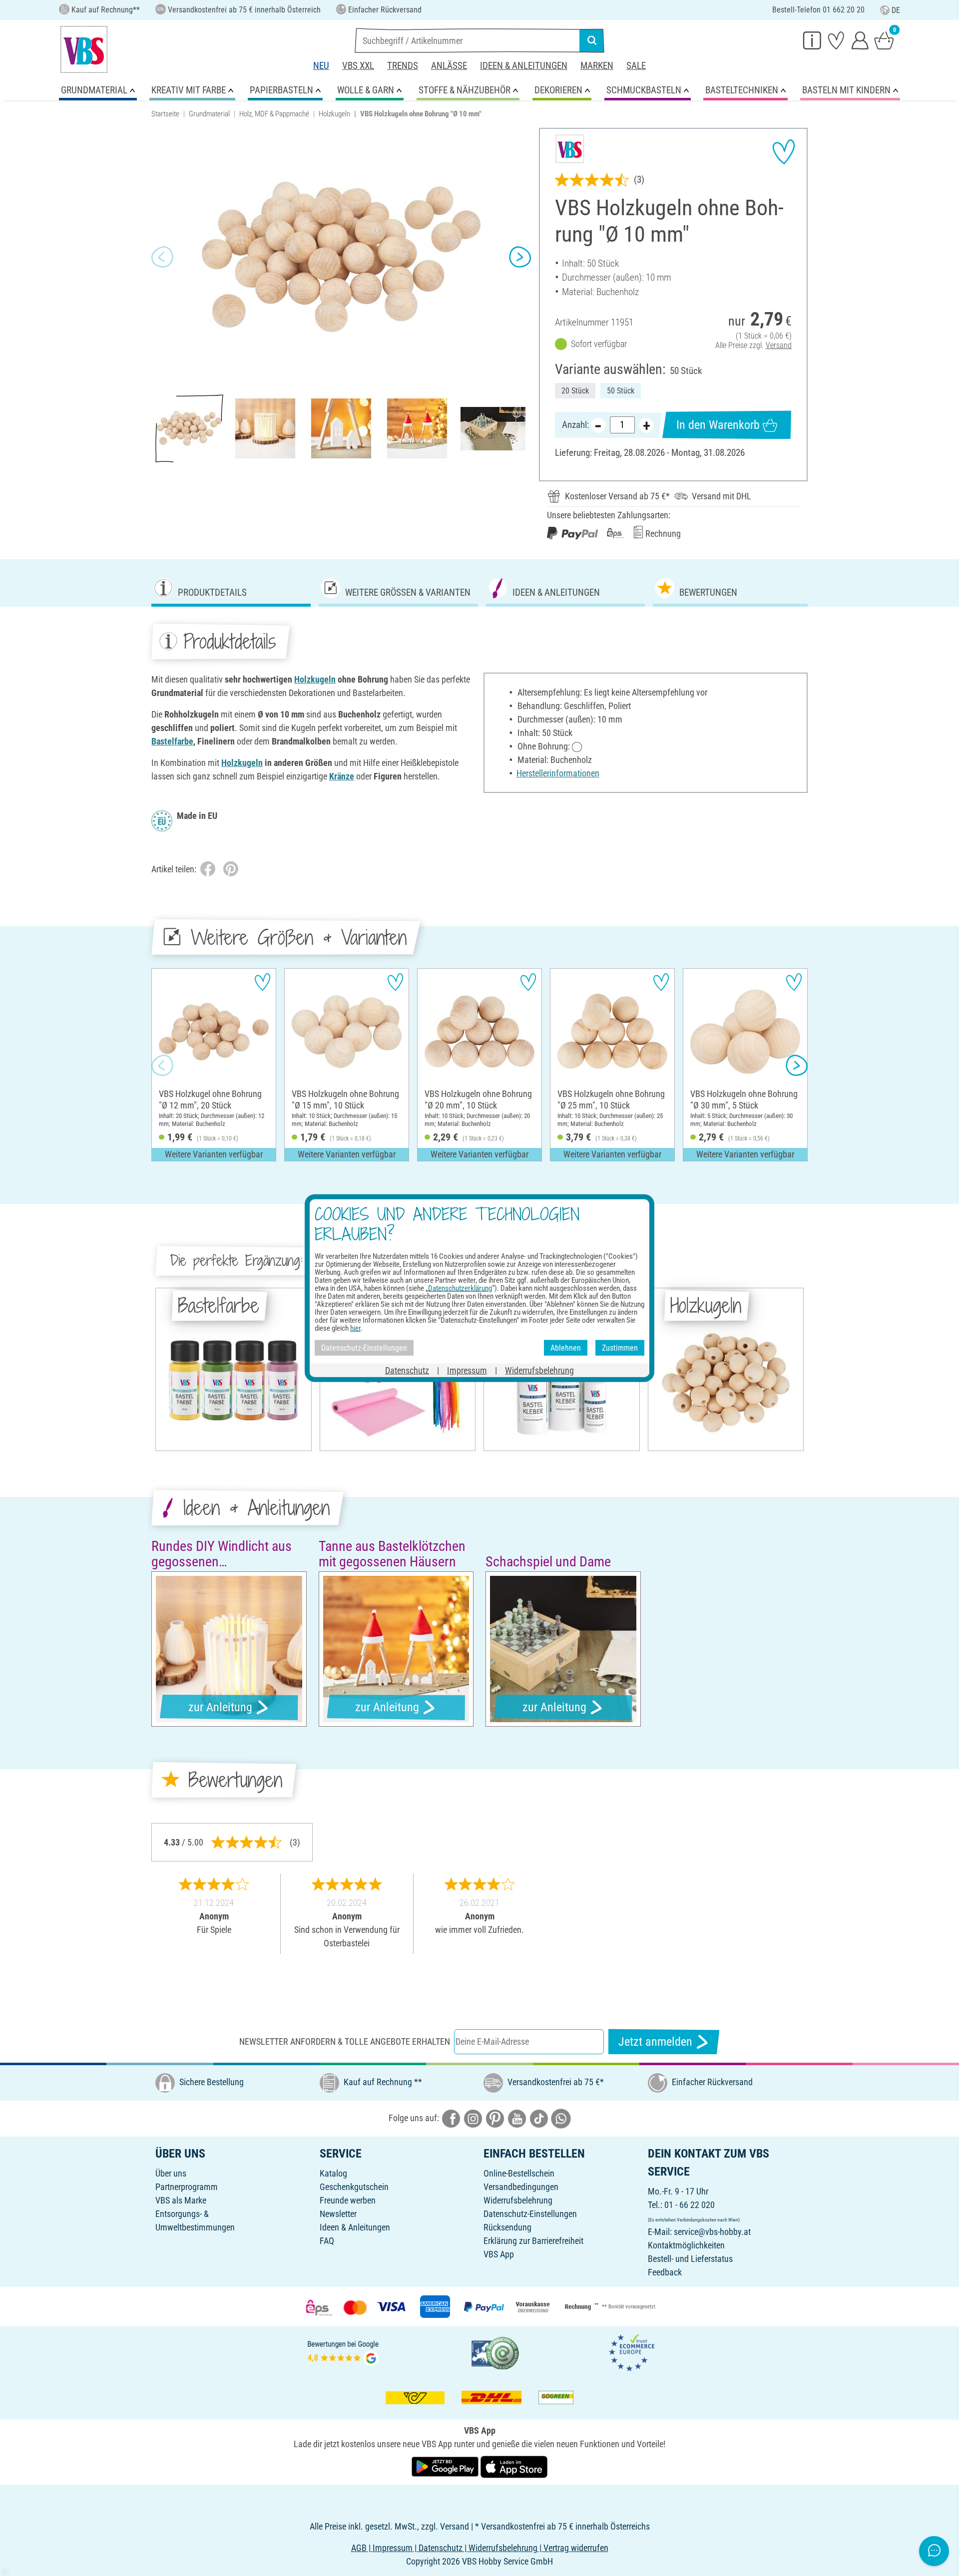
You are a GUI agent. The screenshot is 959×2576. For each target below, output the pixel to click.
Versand (779, 345)
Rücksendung (507, 2227)
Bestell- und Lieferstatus (690, 2259)
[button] (162, 257)
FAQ (327, 2241)
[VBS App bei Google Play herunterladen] (446, 2466)
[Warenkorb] (884, 40)
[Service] (812, 40)
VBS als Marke (181, 2200)
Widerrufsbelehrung (518, 2200)
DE (896, 10)
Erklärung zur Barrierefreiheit (533, 2241)
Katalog (333, 2173)
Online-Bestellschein (519, 2173)
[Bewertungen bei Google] (343, 2352)
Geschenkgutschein (354, 2187)
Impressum (467, 1370)
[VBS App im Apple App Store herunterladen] (514, 2466)
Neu (321, 66)
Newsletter (338, 2214)
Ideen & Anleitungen (524, 66)
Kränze (342, 776)
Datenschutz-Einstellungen (530, 2214)
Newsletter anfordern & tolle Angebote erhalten (345, 2041)
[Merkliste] (836, 40)
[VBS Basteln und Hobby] (84, 49)
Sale (636, 66)
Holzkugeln (334, 114)
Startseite (165, 114)
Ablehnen (566, 1347)
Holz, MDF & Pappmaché (274, 114)
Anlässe (449, 66)
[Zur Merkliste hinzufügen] (784, 152)
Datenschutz (407, 1370)
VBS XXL (358, 66)
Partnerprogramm (187, 2187)
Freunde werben (348, 2200)
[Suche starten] (592, 40)
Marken (597, 66)
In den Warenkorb (718, 425)
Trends (403, 66)
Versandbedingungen (521, 2187)
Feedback (665, 2272)
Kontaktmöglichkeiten (686, 2245)
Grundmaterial (209, 114)
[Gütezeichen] (495, 2352)
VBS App (499, 2254)
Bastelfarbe (172, 741)
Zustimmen (620, 1347)
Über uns (171, 2173)
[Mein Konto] (860, 40)
